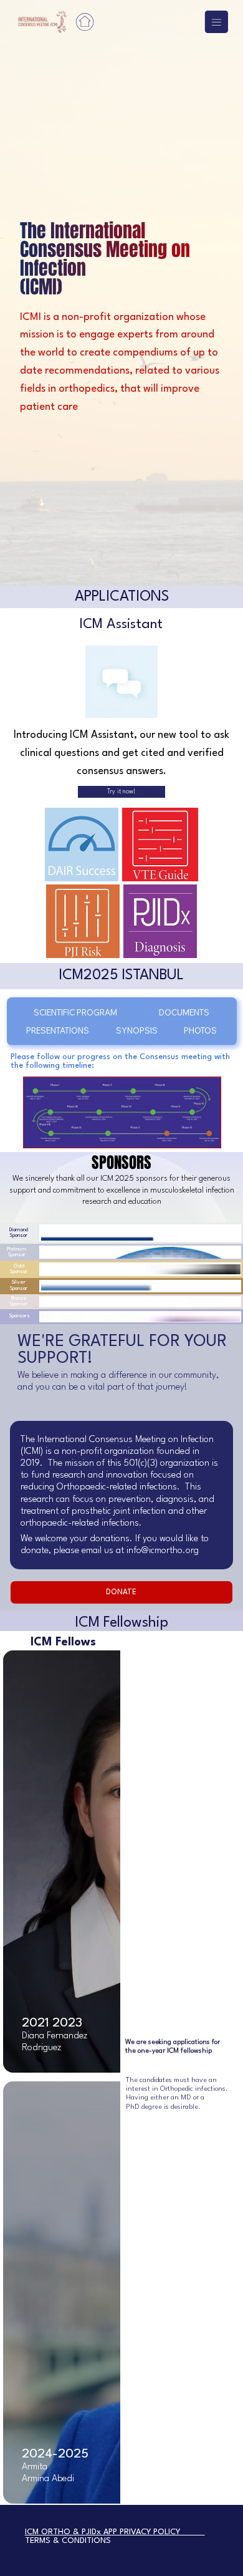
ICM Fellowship (121, 1623)
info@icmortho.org (163, 1551)
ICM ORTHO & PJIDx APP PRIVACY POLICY (115, 2532)
